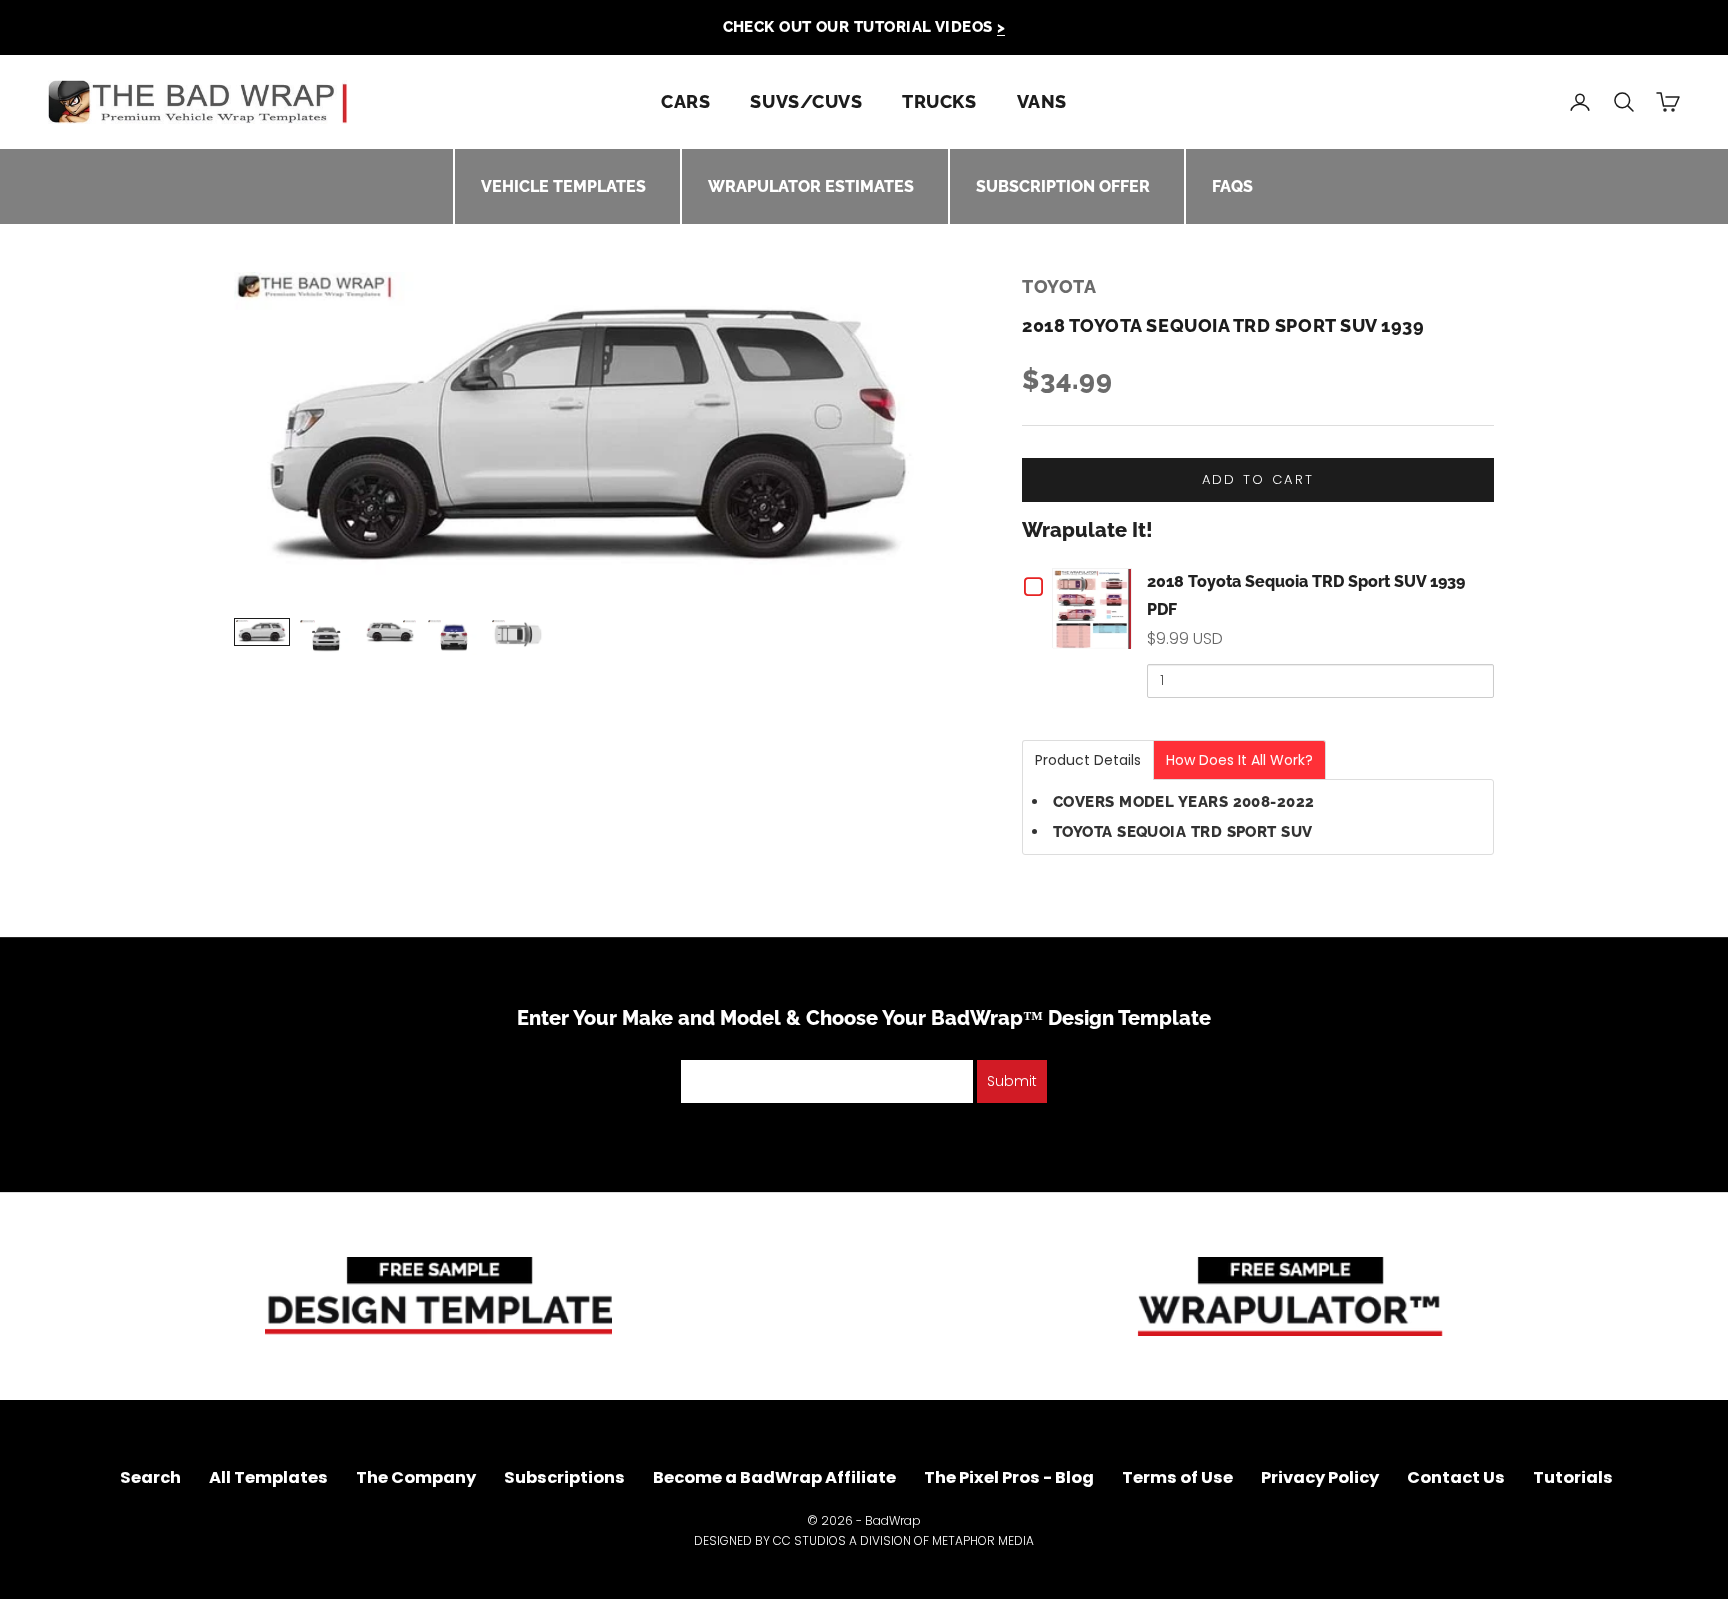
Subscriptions (564, 1477)
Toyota (1059, 286)
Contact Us (1456, 1477)
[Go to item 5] (518, 634)
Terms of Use (1177, 1477)
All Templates (268, 1477)
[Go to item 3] (390, 632)
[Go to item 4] (454, 637)
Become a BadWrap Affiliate (774, 1477)
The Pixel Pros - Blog (1009, 1477)
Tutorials (1573, 1477)
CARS (685, 101)
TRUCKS (939, 101)
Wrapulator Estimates (811, 186)
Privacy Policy (1320, 1477)
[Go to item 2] (326, 637)
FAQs (1232, 186)
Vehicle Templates (563, 186)
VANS (1042, 101)
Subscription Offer (1063, 186)
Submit (1012, 1081)
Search (150, 1477)
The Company (416, 1477)
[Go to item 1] (262, 632)
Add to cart (1258, 479)
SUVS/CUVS (806, 101)
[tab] (1088, 760)
